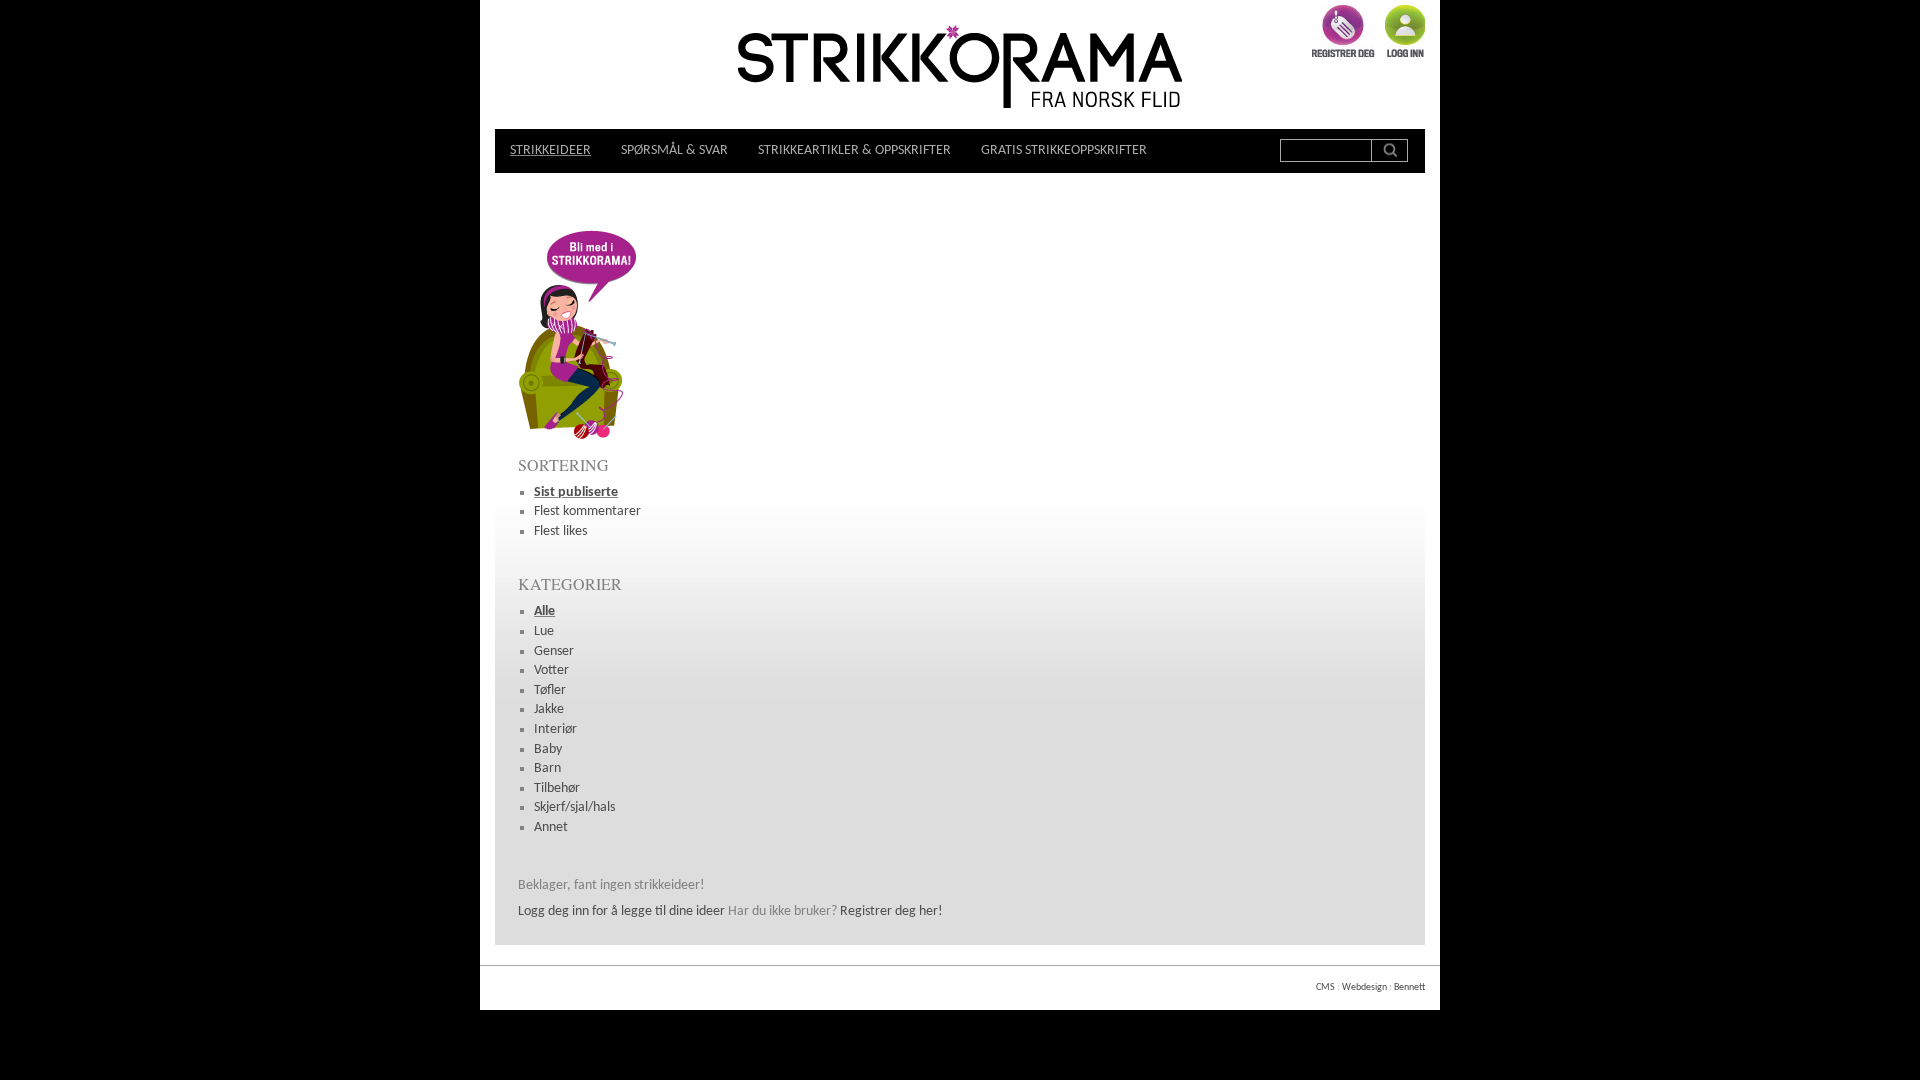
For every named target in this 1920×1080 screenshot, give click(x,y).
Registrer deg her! (891, 911)
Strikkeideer (550, 150)
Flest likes (560, 531)
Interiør (555, 729)
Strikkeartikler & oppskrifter (854, 150)
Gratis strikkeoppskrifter (1064, 150)
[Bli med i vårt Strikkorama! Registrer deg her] (578, 438)
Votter (551, 670)
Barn (547, 768)
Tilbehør (557, 788)
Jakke (549, 709)
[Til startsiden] (960, 69)
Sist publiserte (576, 492)
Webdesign (1364, 987)
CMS (1325, 987)
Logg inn (1405, 31)
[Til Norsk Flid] (1106, 101)
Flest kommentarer (587, 511)
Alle (544, 611)
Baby (548, 749)
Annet (551, 827)
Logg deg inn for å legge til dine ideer (621, 911)
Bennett (1409, 987)
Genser (554, 651)
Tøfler (550, 690)
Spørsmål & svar (674, 150)
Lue (544, 631)
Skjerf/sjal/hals (574, 807)
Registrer (1343, 31)
